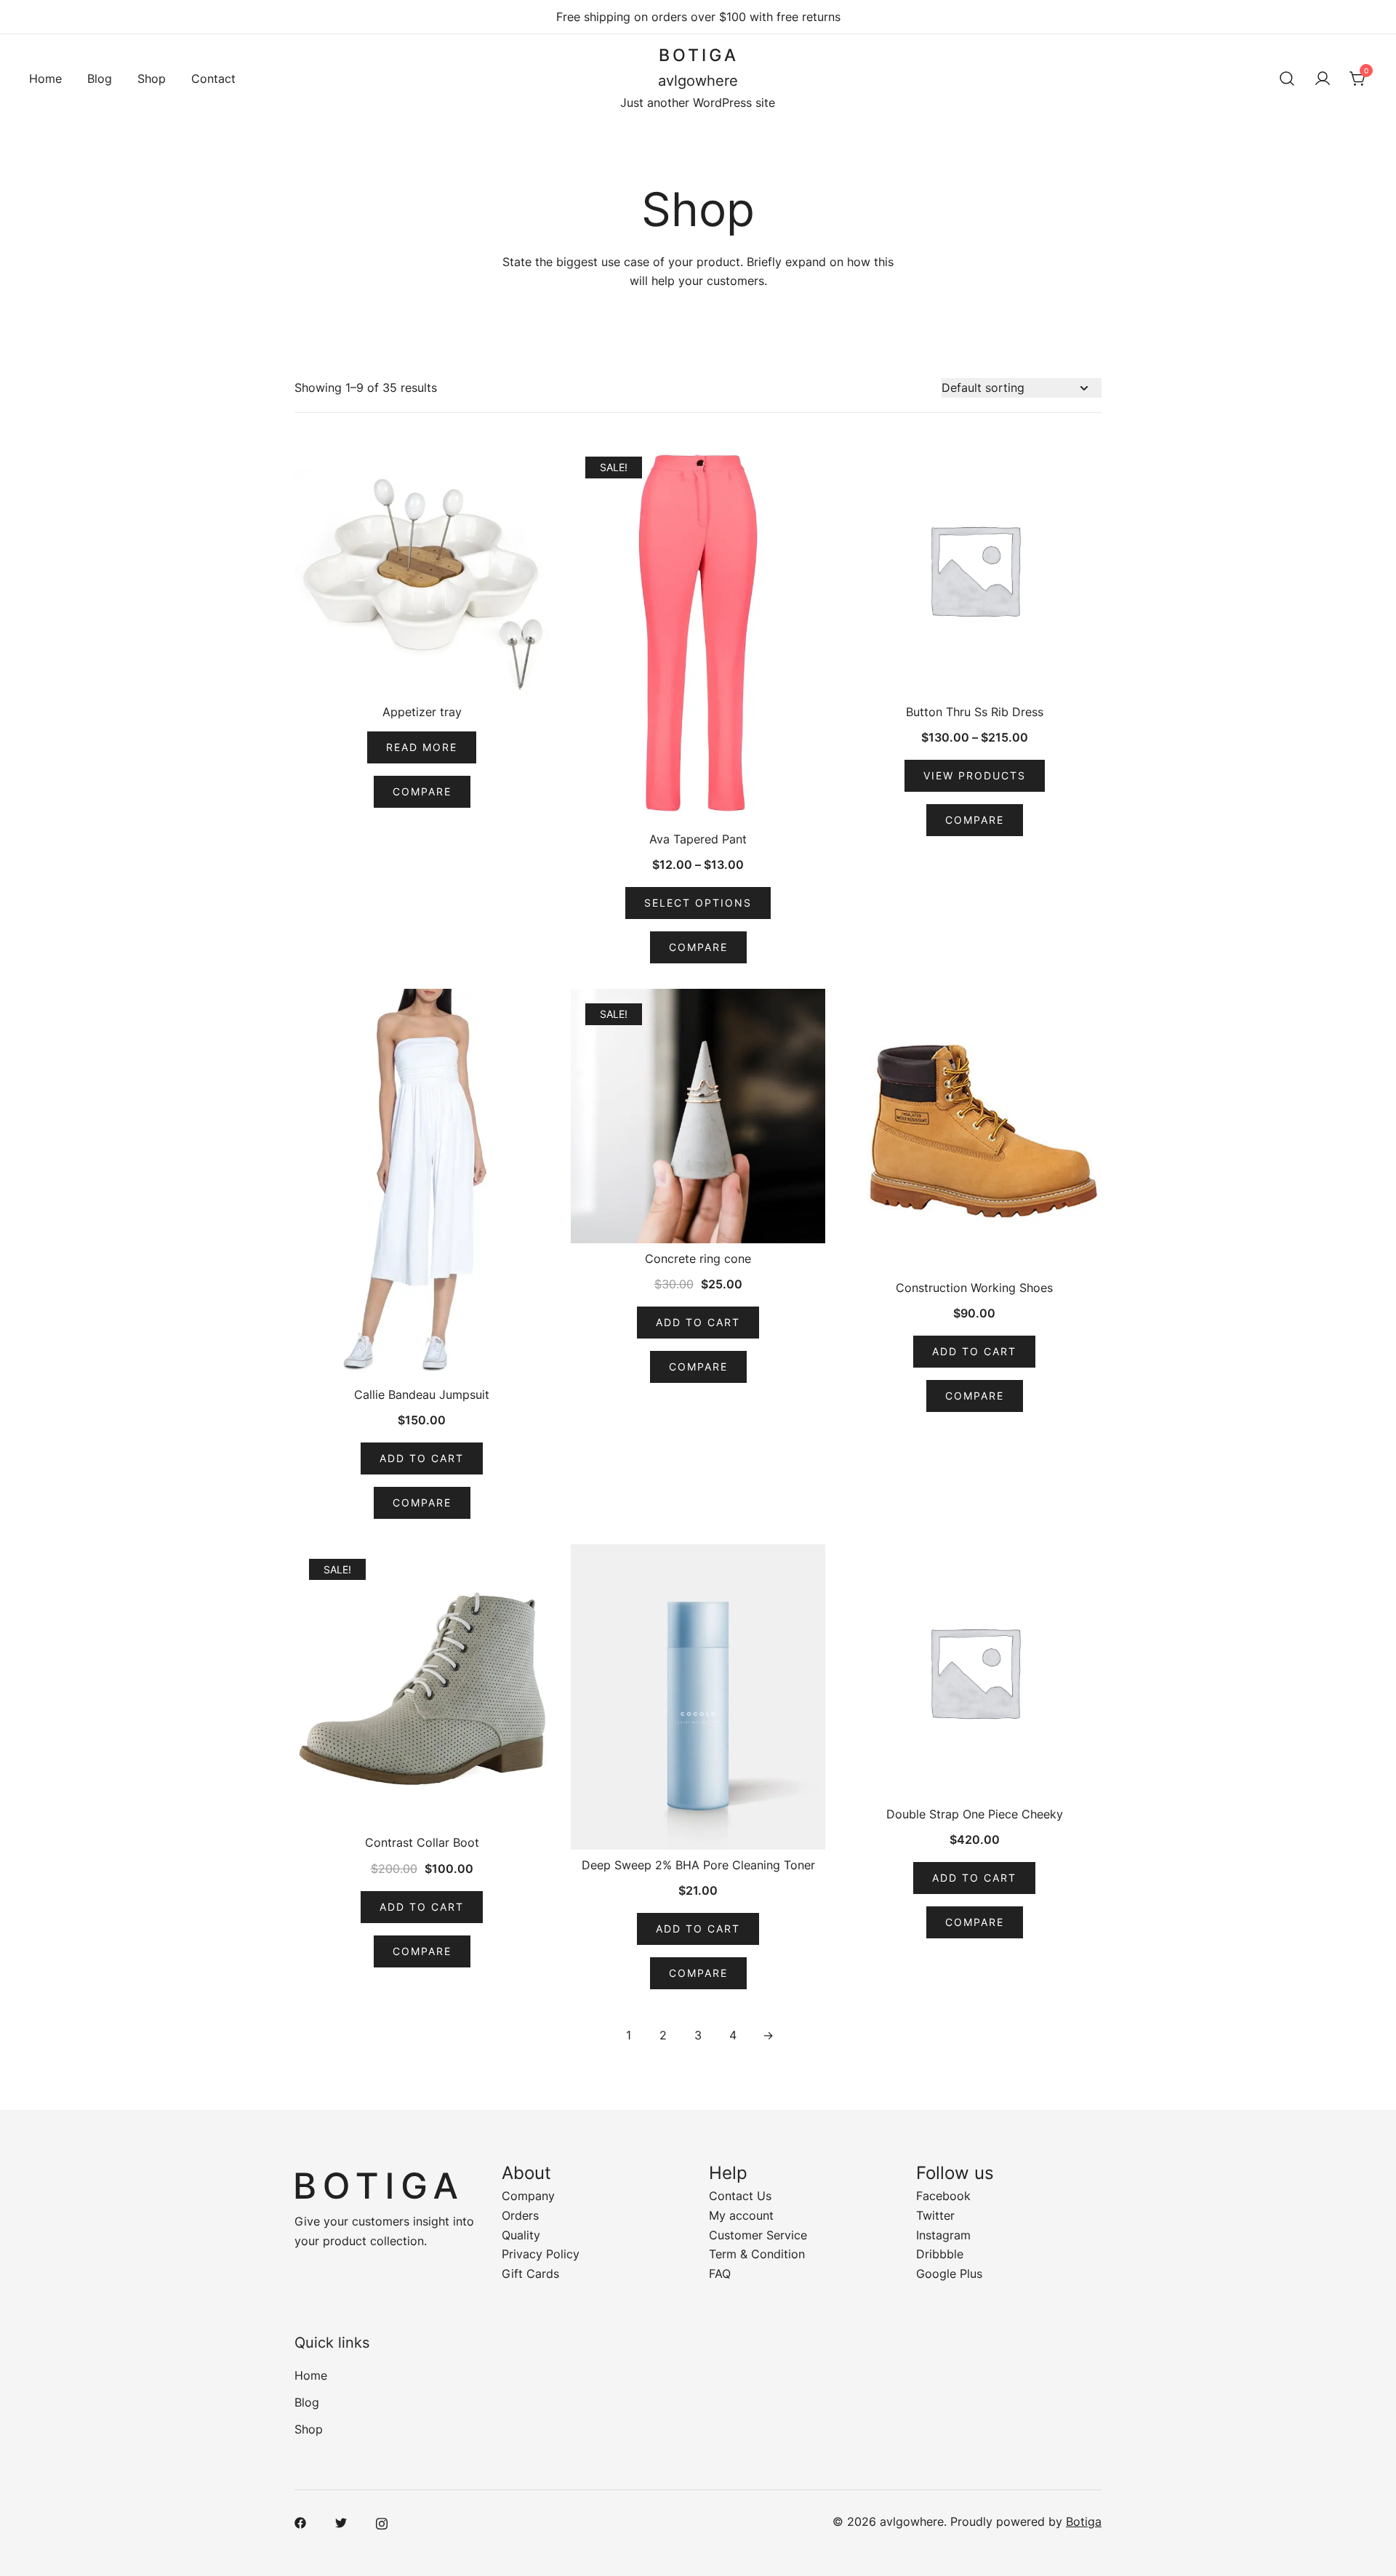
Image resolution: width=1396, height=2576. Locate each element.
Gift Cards (530, 2274)
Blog (100, 79)
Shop (152, 79)
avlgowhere (698, 81)
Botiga (1084, 2521)
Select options (698, 903)
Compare (422, 791)
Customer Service (758, 2235)
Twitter (935, 2215)
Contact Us (740, 2196)
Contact (213, 79)
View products (975, 775)
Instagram (943, 2235)
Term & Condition (757, 2254)
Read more (422, 747)
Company (528, 2196)
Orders (520, 2215)
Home (45, 79)
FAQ (720, 2274)
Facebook (943, 2196)
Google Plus (949, 2274)
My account (741, 2215)
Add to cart (422, 1458)
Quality (521, 2235)
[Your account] (1323, 79)
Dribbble (940, 2254)
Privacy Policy (541, 2254)
